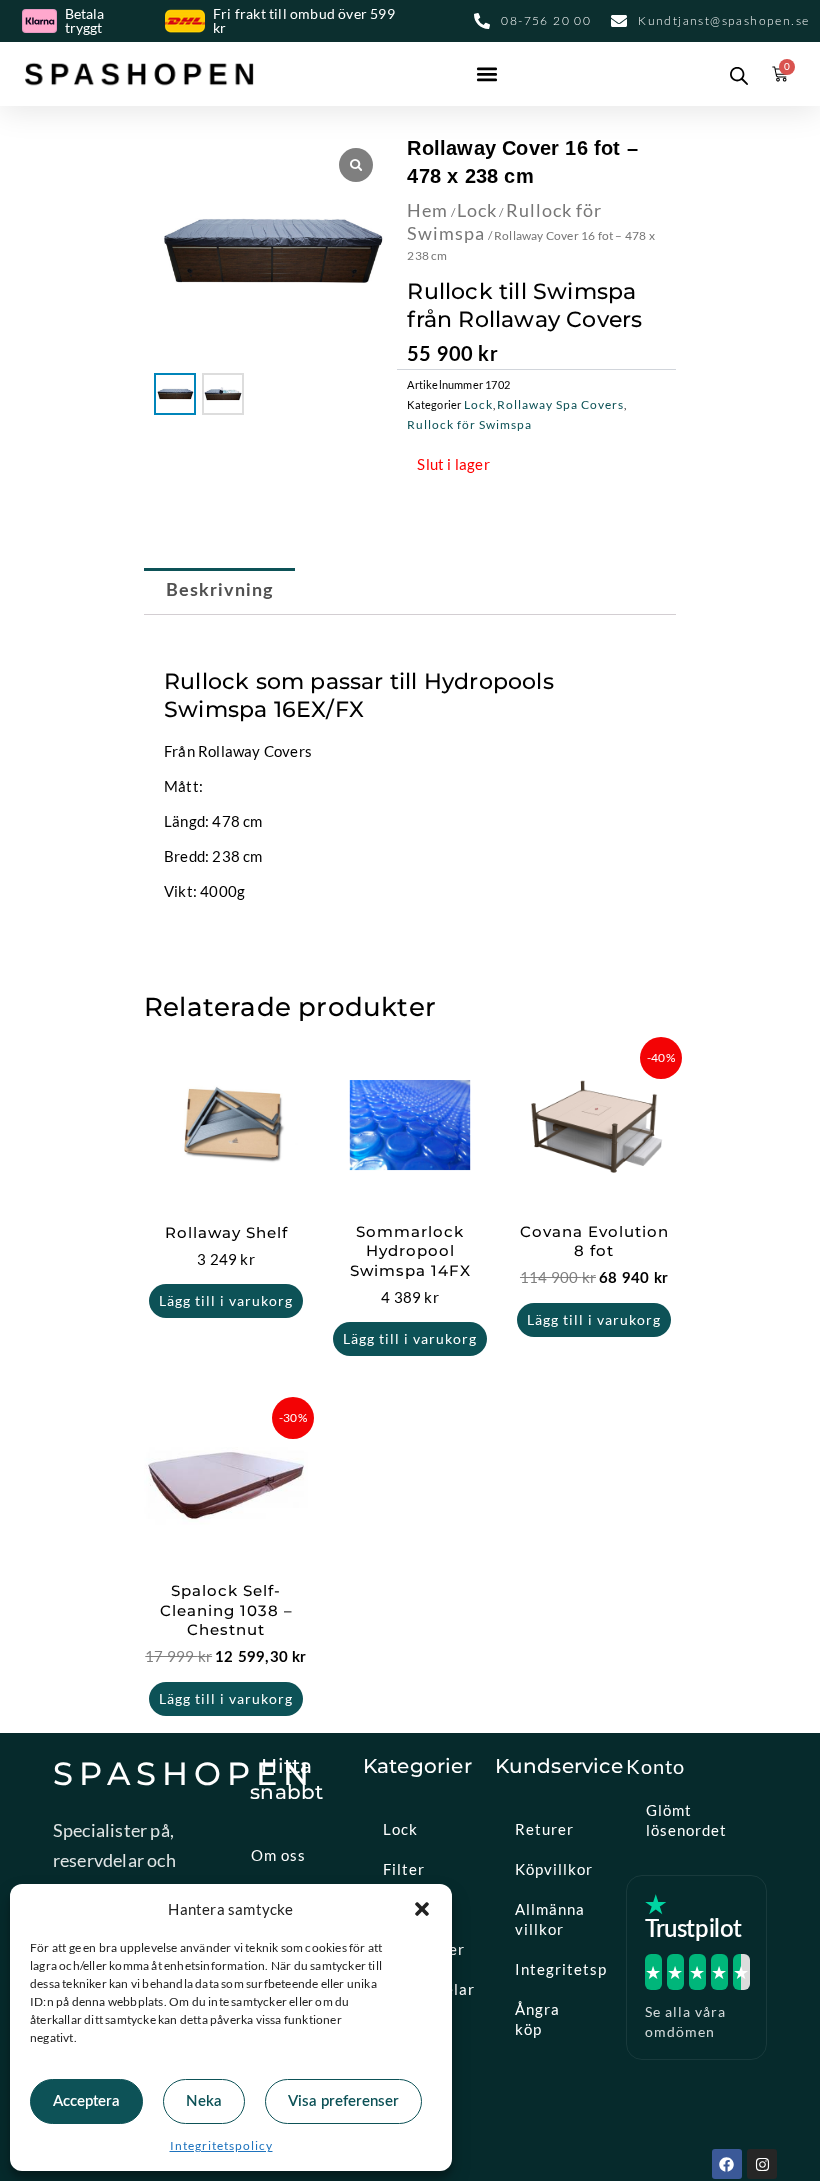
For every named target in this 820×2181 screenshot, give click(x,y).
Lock (477, 210)
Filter (404, 1869)
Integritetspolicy (221, 2145)
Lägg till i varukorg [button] (226, 1300)
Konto (655, 1766)
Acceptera (86, 2101)
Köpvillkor (554, 1869)
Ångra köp (537, 2019)
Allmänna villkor (550, 1919)
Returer (544, 1829)
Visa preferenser (343, 2101)
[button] (422, 1909)
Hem (427, 210)
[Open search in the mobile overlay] (735, 74)
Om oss (278, 1855)
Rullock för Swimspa (469, 424)
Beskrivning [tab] (220, 591)
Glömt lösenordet (686, 1820)
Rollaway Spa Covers (560, 404)
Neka (204, 2101)
